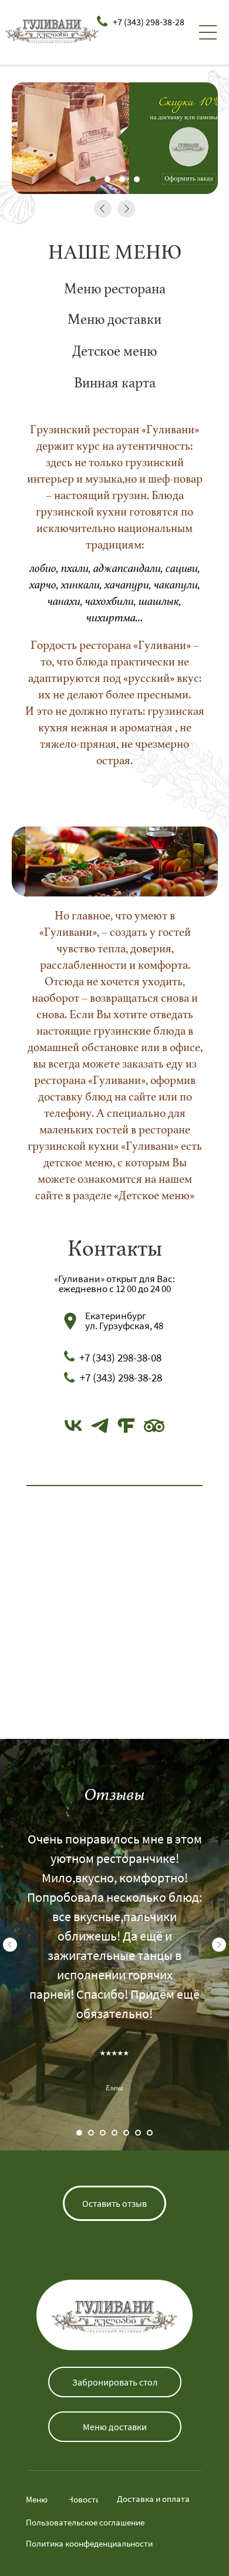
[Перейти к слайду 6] (138, 2133)
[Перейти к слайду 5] (126, 2133)
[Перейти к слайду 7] (150, 2133)
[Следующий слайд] (219, 1945)
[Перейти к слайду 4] (114, 2133)
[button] (114, 2203)
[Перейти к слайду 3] (103, 2133)
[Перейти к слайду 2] (91, 2133)
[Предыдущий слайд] (10, 1945)
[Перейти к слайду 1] (79, 2133)
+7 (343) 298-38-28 (149, 22)
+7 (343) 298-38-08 (120, 1357)
